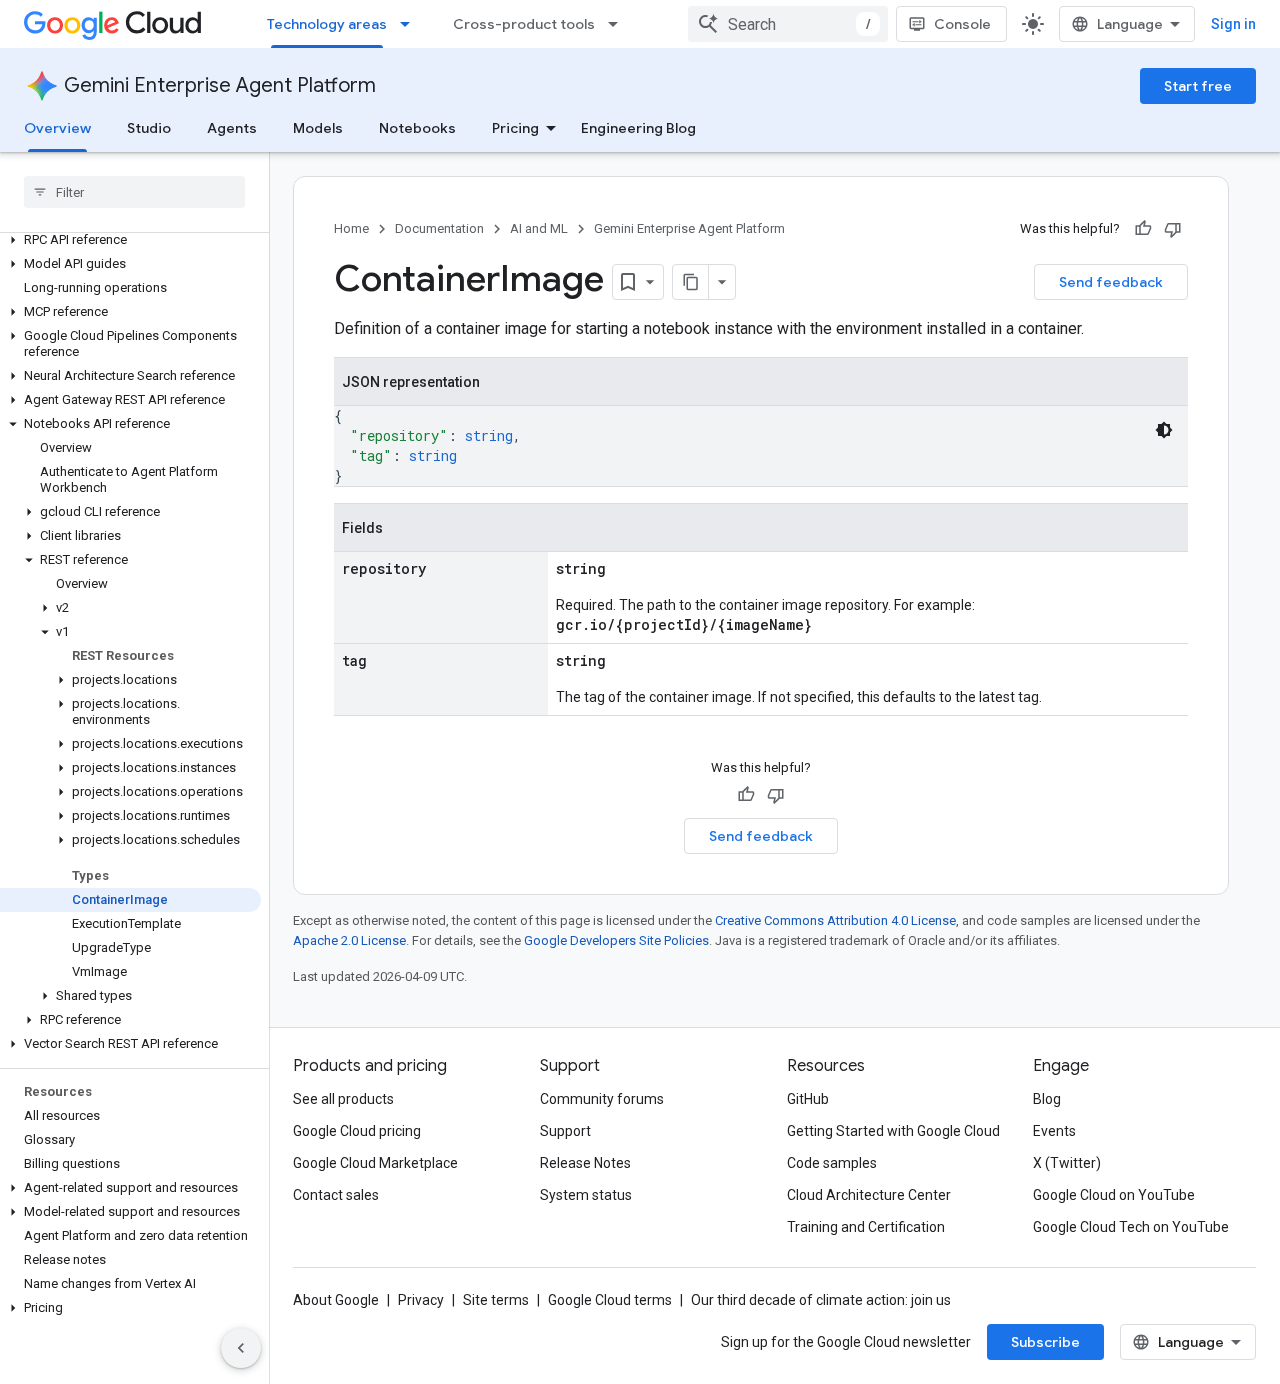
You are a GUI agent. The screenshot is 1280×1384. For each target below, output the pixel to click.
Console (962, 24)
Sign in (1233, 24)
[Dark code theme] (1164, 430)
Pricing (515, 128)
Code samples (832, 1163)
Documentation (439, 228)
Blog (1047, 1099)
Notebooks (417, 128)
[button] (130, 240)
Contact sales (336, 1195)
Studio (149, 128)
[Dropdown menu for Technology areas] (411, 24)
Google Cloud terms (610, 1300)
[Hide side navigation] (241, 1348)
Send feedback (1111, 282)
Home (351, 228)
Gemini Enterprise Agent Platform (220, 85)
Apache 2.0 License (349, 940)
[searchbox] (134, 192)
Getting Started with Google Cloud (893, 1131)
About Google (336, 1300)
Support (565, 1131)
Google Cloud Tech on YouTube (1131, 1227)
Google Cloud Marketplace (375, 1163)
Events (1054, 1131)
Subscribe (1045, 1342)
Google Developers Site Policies (616, 940)
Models (318, 128)
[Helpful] (1143, 229)
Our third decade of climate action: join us (821, 1300)
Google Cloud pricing (357, 1131)
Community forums (602, 1099)
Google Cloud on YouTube (1114, 1195)
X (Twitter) (1067, 1163)
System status (586, 1195)
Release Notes (585, 1163)
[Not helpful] (1173, 229)
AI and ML (539, 228)
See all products (343, 1099)
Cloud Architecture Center (869, 1195)
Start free (1198, 86)
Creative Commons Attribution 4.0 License (835, 920)
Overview (57, 128)
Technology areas (327, 24)
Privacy (421, 1300)
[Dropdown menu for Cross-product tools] (619, 24)
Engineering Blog (638, 128)
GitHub (808, 1099)
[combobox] (788, 24)
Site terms (496, 1300)
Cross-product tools (524, 24)
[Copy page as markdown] (691, 282)
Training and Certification (866, 1227)
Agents (232, 128)
